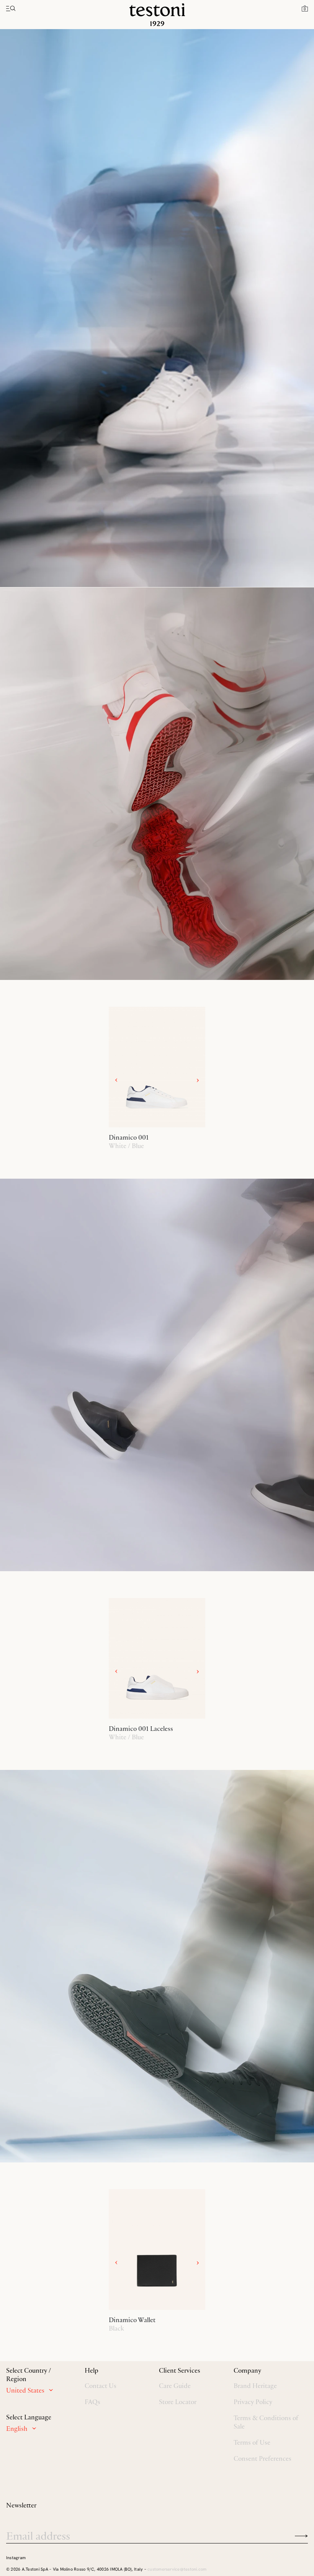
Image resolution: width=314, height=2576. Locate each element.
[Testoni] (157, 15)
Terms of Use (252, 2442)
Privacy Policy (253, 2402)
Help (92, 2370)
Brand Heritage (255, 2386)
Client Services (180, 2370)
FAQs (92, 2402)
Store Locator (178, 2402)
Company (247, 2370)
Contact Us (101, 2386)
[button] (305, 8)
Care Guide (175, 2386)
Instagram (16, 2558)
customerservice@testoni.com (177, 2569)
